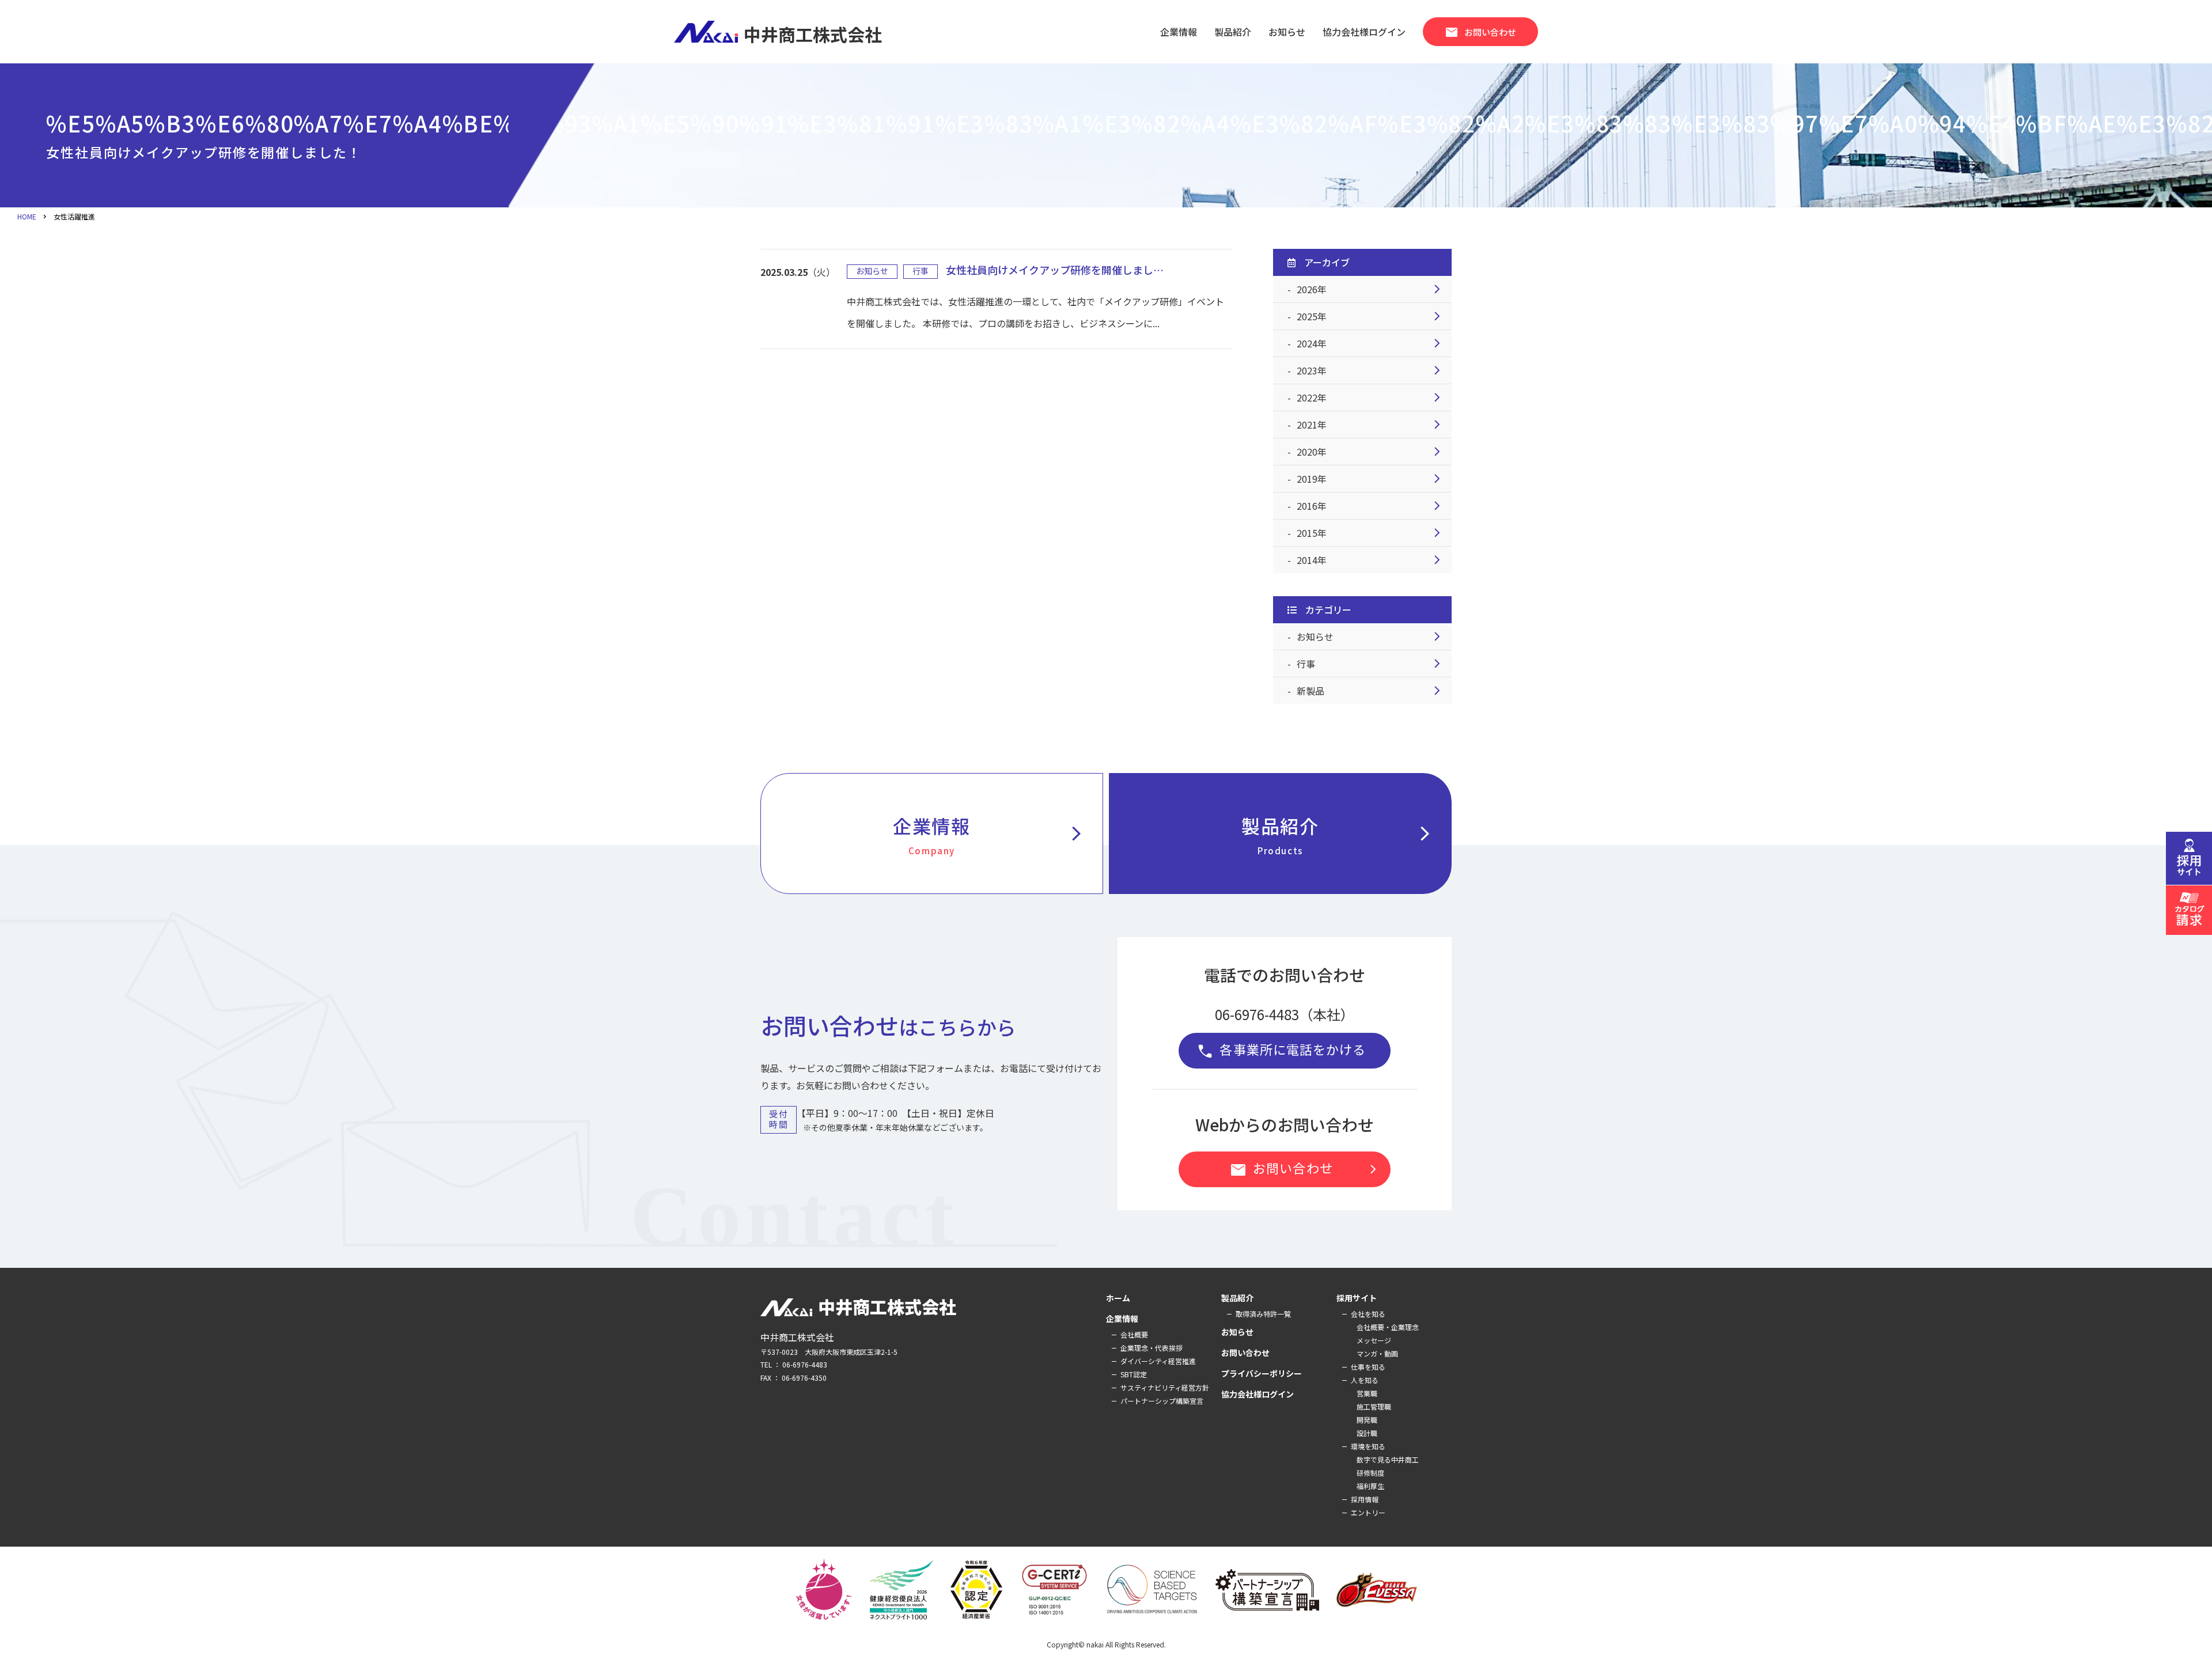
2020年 (1371, 452)
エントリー (1368, 1512)
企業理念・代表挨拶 (1152, 1348)
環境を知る (1368, 1446)
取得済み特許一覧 (1263, 1314)
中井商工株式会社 (813, 32)
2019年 (1371, 479)
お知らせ (1371, 637)
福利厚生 (1370, 1486)
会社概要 (1134, 1334)
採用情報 (1365, 1499)
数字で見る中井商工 (1388, 1459)
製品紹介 (1340, 834)
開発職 (1367, 1420)
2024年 (1371, 343)
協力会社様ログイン (1257, 1394)
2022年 (1371, 397)
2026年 (1371, 289)
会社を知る (1368, 1314)
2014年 (1371, 560)
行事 (1371, 664)
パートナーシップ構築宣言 (1162, 1401)
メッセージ (1374, 1340)
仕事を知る (1368, 1367)
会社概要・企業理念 (1388, 1327)
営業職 (1367, 1393)
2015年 (1371, 533)
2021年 (1371, 425)
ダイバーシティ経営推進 (1158, 1361)
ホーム (1118, 1298)
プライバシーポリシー (1262, 1373)
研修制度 (1370, 1473)
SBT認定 (1134, 1374)
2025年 (1371, 316)
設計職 (1367, 1433)
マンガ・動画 (1377, 1353)
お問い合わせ (1480, 32)
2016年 (1371, 506)
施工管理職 (1374, 1406)
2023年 (1371, 370)
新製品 (1371, 691)
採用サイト (1357, 1298)
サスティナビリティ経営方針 (1165, 1387)
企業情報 (1179, 32)
